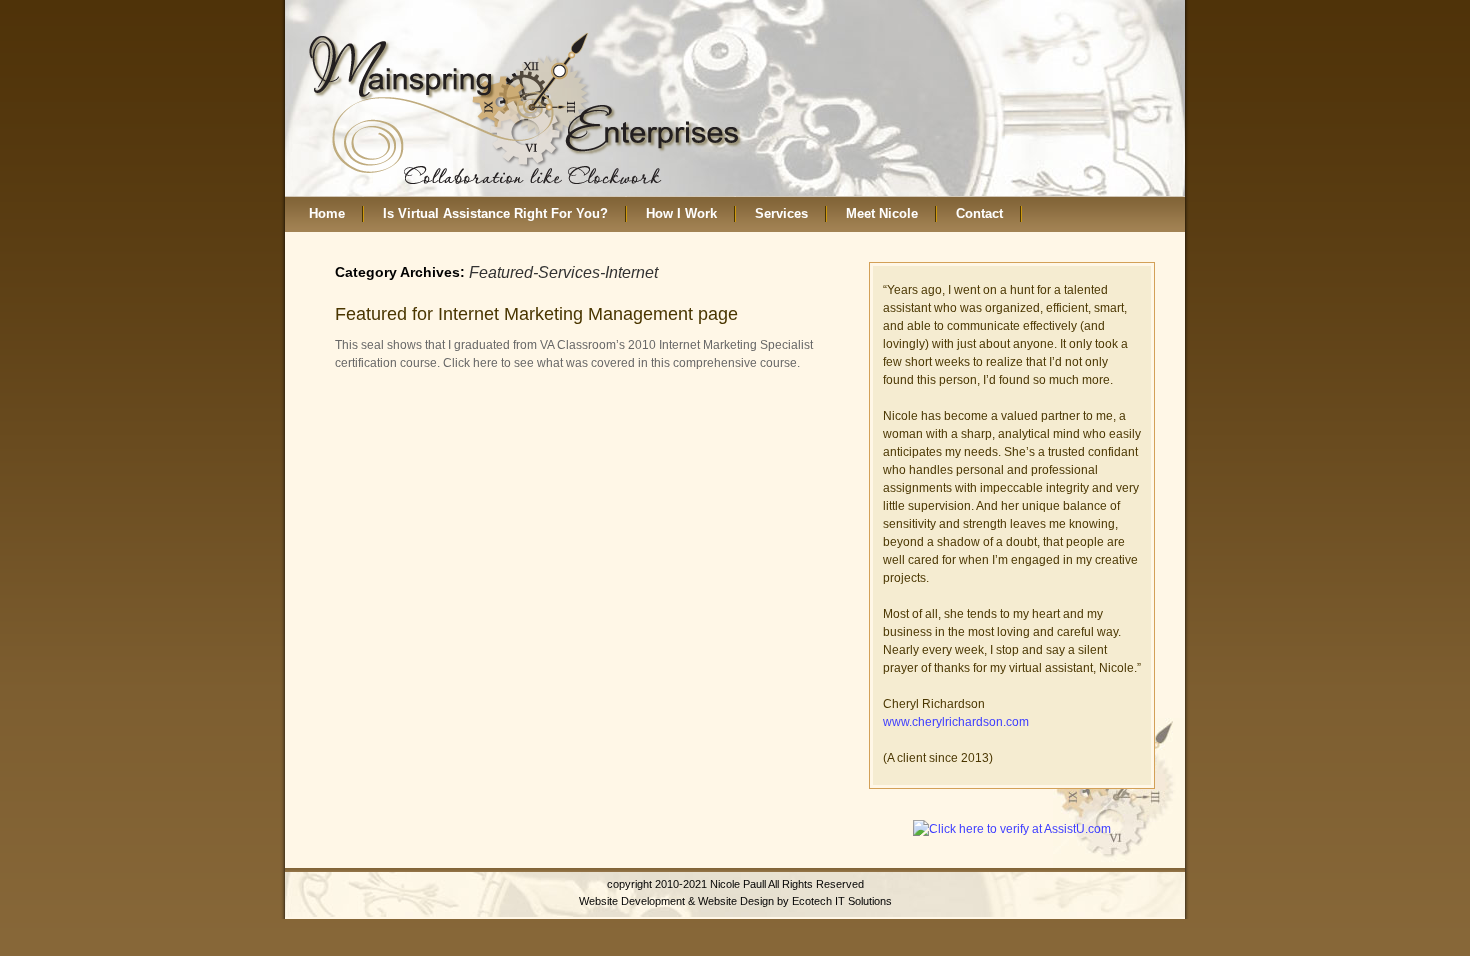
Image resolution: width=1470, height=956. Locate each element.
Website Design (736, 901)
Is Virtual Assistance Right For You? (495, 213)
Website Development (632, 901)
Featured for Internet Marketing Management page (536, 314)
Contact (979, 213)
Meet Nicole (882, 213)
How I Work (681, 213)
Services (781, 213)
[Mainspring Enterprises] (525, 108)
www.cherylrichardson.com (956, 722)
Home (327, 213)
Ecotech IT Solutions (842, 901)
